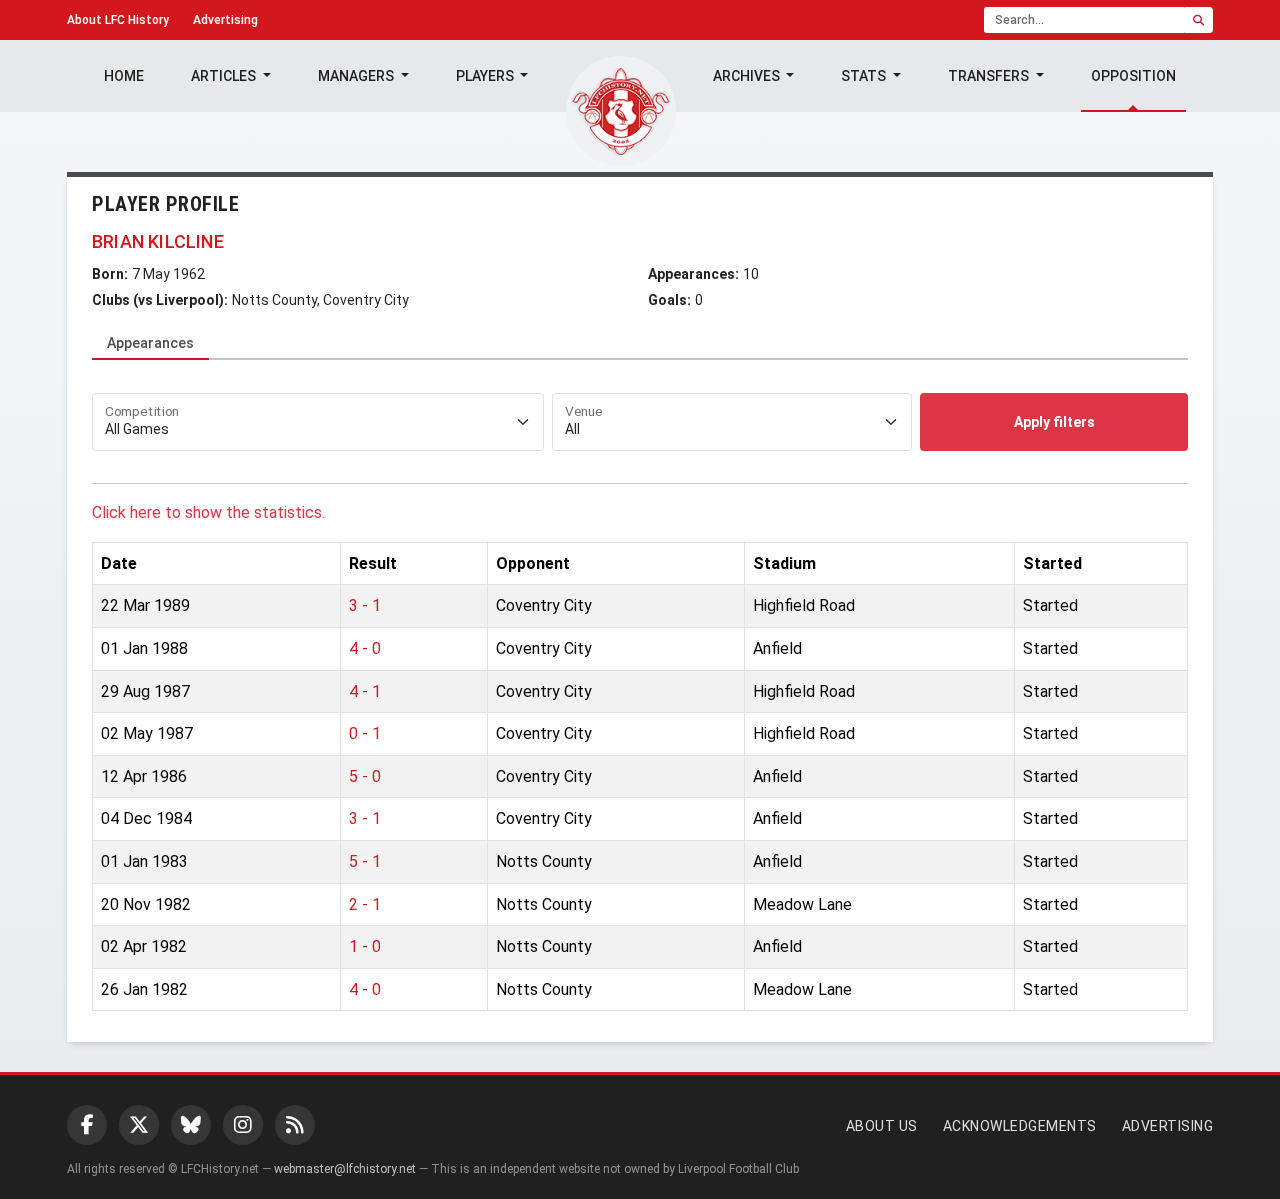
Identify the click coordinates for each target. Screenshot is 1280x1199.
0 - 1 (365, 733)
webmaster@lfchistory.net (345, 1169)
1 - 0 (365, 946)
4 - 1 (365, 691)
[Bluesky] (191, 1125)
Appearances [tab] (150, 343)
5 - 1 (365, 861)
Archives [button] (748, 76)
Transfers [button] (990, 76)
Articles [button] (225, 76)
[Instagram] (243, 1125)
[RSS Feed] (295, 1125)
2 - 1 (365, 904)
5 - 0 (365, 776)
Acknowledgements (1020, 1126)
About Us (882, 1126)
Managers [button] (357, 76)
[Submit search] (1198, 20)
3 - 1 (365, 605)
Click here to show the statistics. (208, 512)
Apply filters (1054, 422)
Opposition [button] (1133, 76)
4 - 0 (365, 648)
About (118, 20)
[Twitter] (139, 1125)
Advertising (225, 20)
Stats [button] (865, 76)
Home (124, 76)
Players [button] (486, 76)
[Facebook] (87, 1125)
